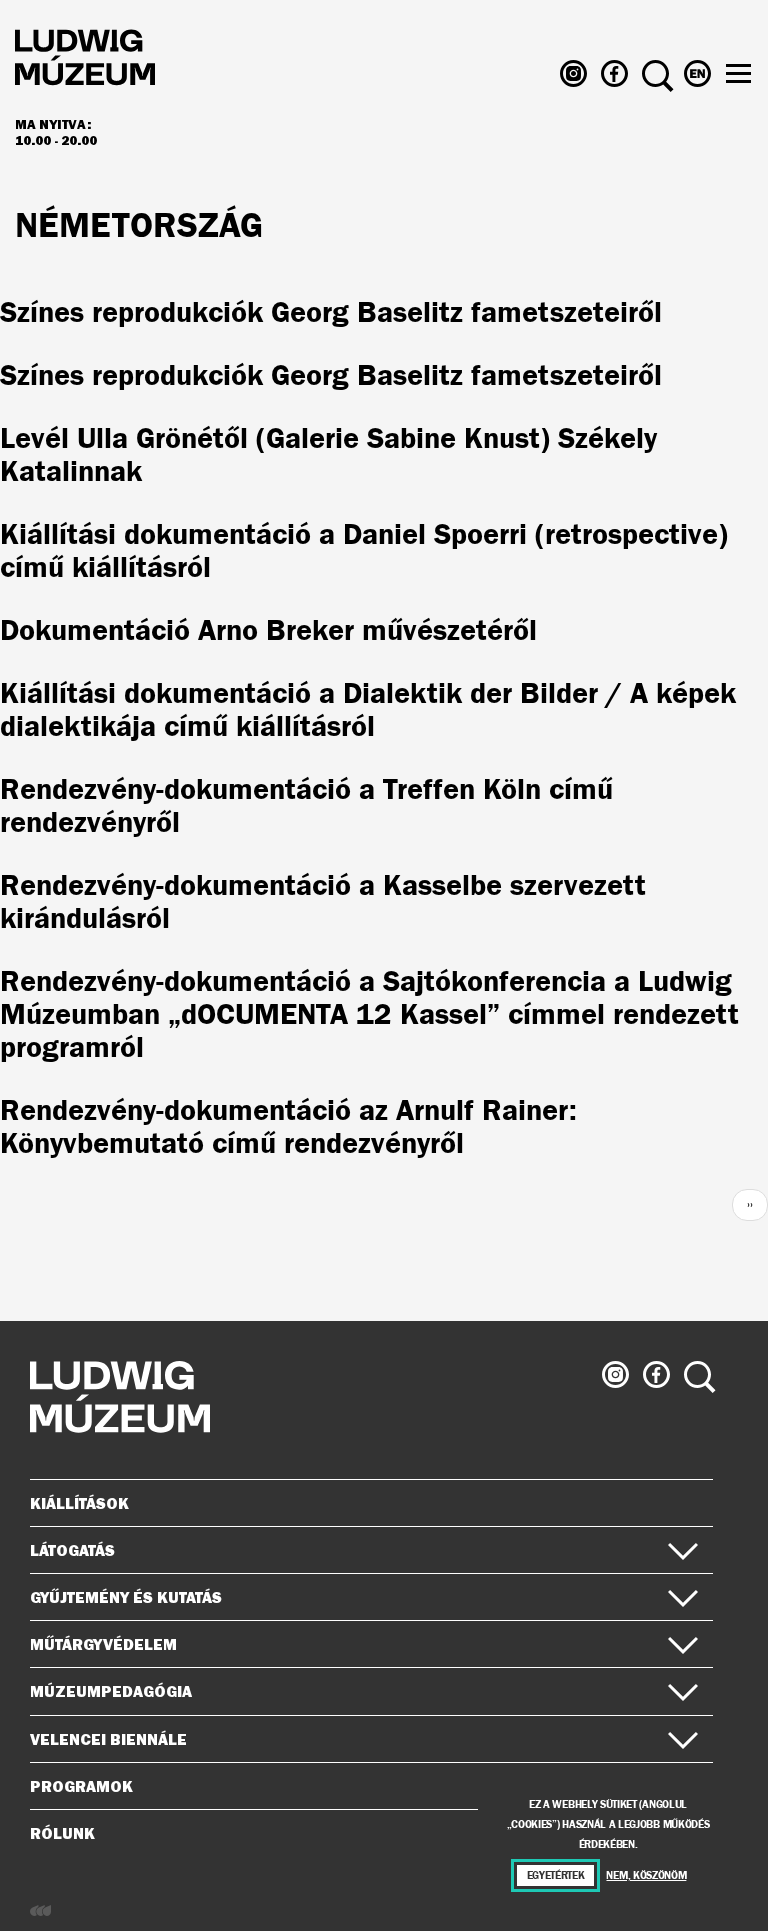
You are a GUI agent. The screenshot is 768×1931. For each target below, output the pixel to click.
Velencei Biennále (108, 1739)
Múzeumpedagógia (111, 1691)
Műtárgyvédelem (103, 1644)
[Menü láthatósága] (738, 73)
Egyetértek (556, 1875)
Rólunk (62, 1833)
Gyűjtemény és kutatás (126, 1597)
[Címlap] (85, 60)
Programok (81, 1786)
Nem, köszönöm (646, 1875)
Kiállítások (79, 1503)
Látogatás (72, 1550)
